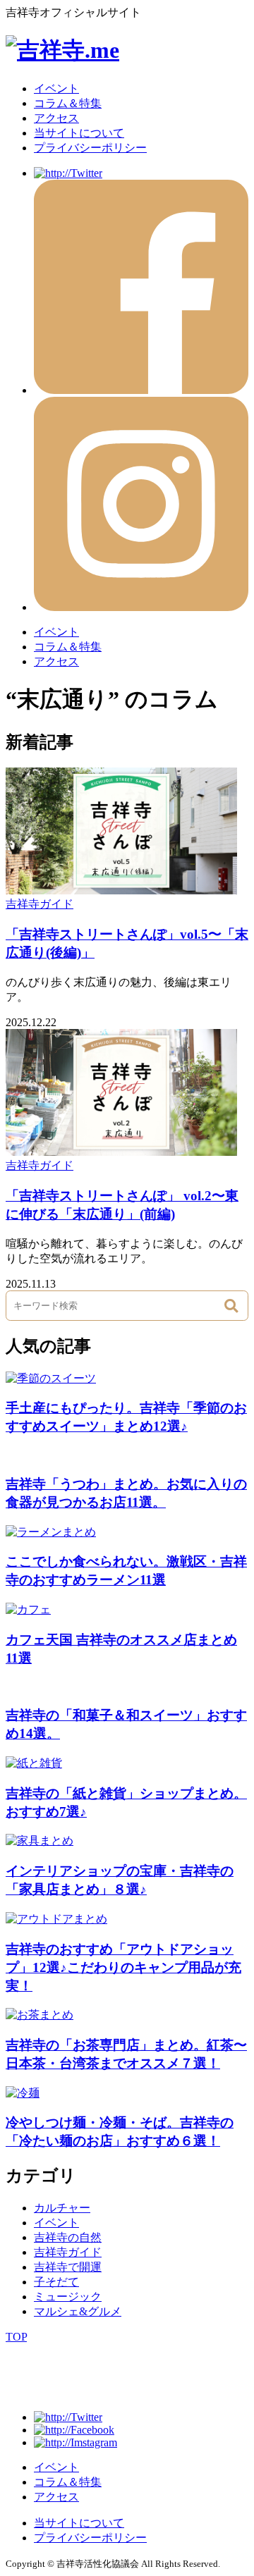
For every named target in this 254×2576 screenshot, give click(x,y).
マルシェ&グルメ (78, 2311)
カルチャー (62, 2208)
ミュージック (68, 2297)
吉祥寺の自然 (68, 2237)
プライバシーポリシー (90, 148)
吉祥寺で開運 (68, 2267)
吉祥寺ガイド (40, 904)
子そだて (56, 2282)
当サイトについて (79, 133)
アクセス (56, 118)
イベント (56, 88)
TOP (16, 2337)
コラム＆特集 (68, 103)
